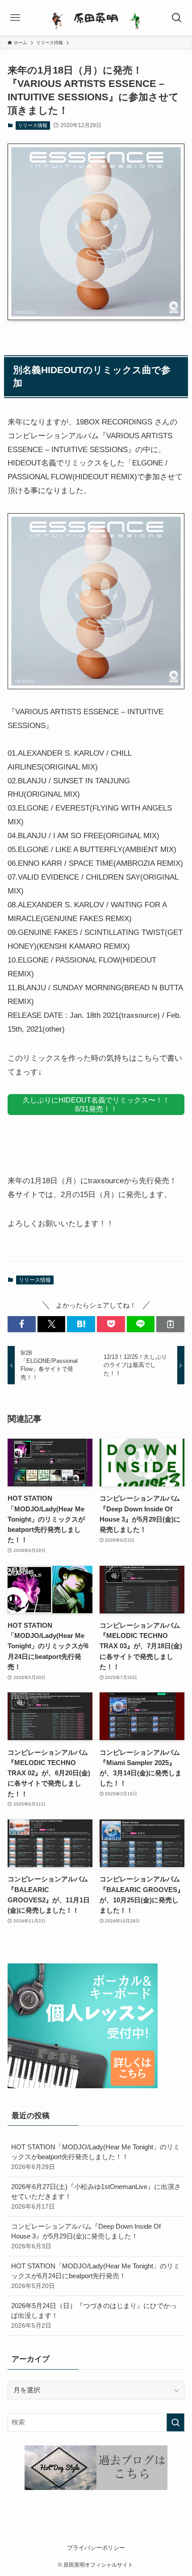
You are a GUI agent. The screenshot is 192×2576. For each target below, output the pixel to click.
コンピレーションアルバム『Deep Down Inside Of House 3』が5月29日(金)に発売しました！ (86, 2236)
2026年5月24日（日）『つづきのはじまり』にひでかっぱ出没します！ (94, 2315)
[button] (22, 1324)
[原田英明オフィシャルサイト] (96, 18)
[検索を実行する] (175, 2422)
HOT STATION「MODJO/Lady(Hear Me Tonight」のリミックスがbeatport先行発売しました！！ (96, 2156)
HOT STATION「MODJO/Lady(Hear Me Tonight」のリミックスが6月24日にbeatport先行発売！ (96, 2276)
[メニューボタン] (15, 18)
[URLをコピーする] (170, 1324)
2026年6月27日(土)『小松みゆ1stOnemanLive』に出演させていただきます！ (96, 2196)
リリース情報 (33, 125)
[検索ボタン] (177, 18)
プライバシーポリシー (96, 2548)
